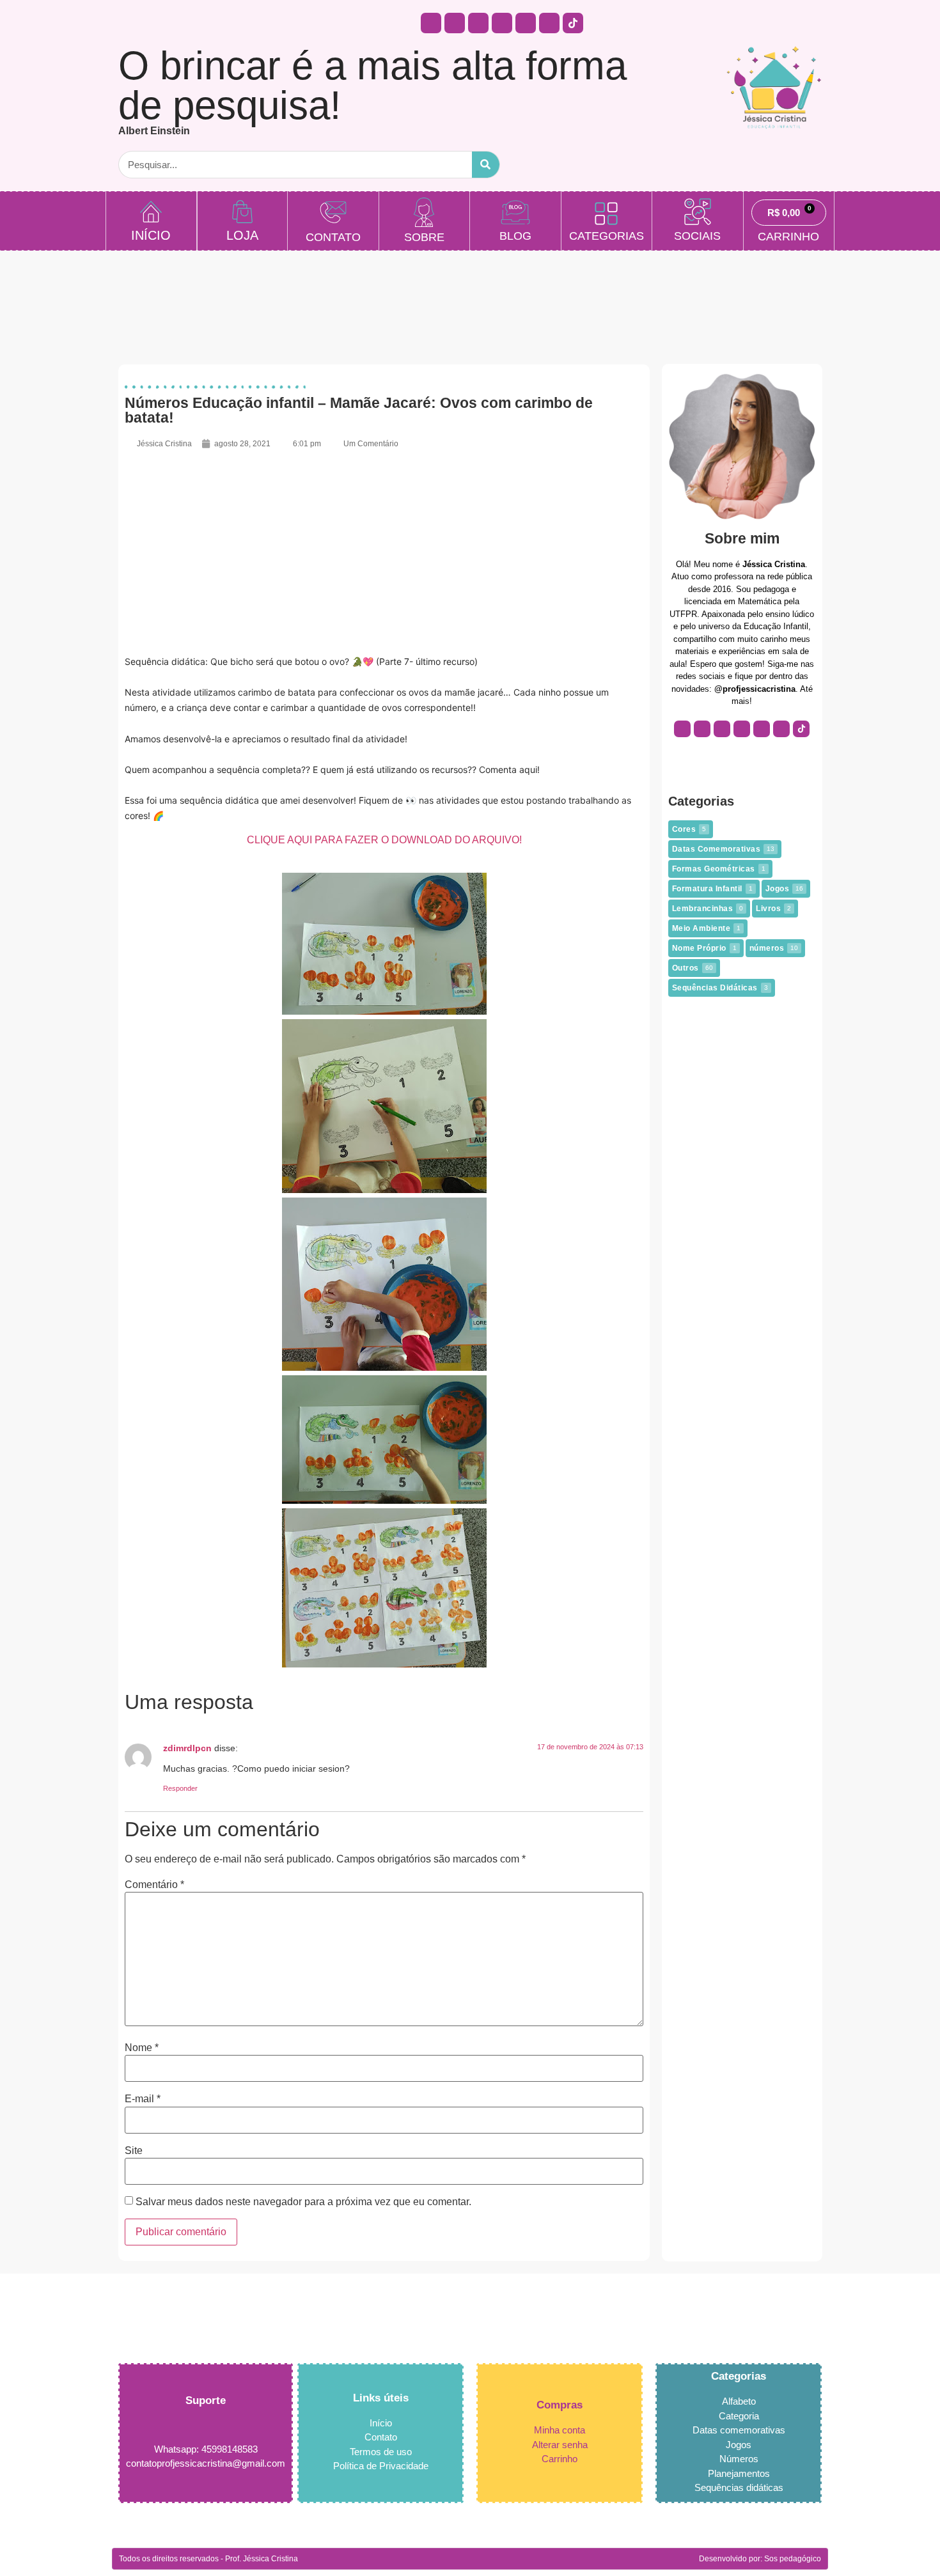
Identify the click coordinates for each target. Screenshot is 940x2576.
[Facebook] (455, 23)
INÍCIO (151, 235)
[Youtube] (502, 23)
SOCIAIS (697, 236)
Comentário (154, 1885)
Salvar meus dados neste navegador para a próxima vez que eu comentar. (303, 2202)
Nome (142, 2048)
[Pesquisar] (486, 165)
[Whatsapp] (478, 23)
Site (134, 2151)
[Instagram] (431, 23)
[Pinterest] (526, 23)
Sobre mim (742, 538)
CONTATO (333, 237)
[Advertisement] (384, 552)
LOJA (242, 235)
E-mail (143, 2099)
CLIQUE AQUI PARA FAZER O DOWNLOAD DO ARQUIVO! (384, 840)
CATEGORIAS (607, 236)
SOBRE (424, 237)
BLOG (515, 236)
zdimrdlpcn (187, 1748)
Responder (180, 1788)
